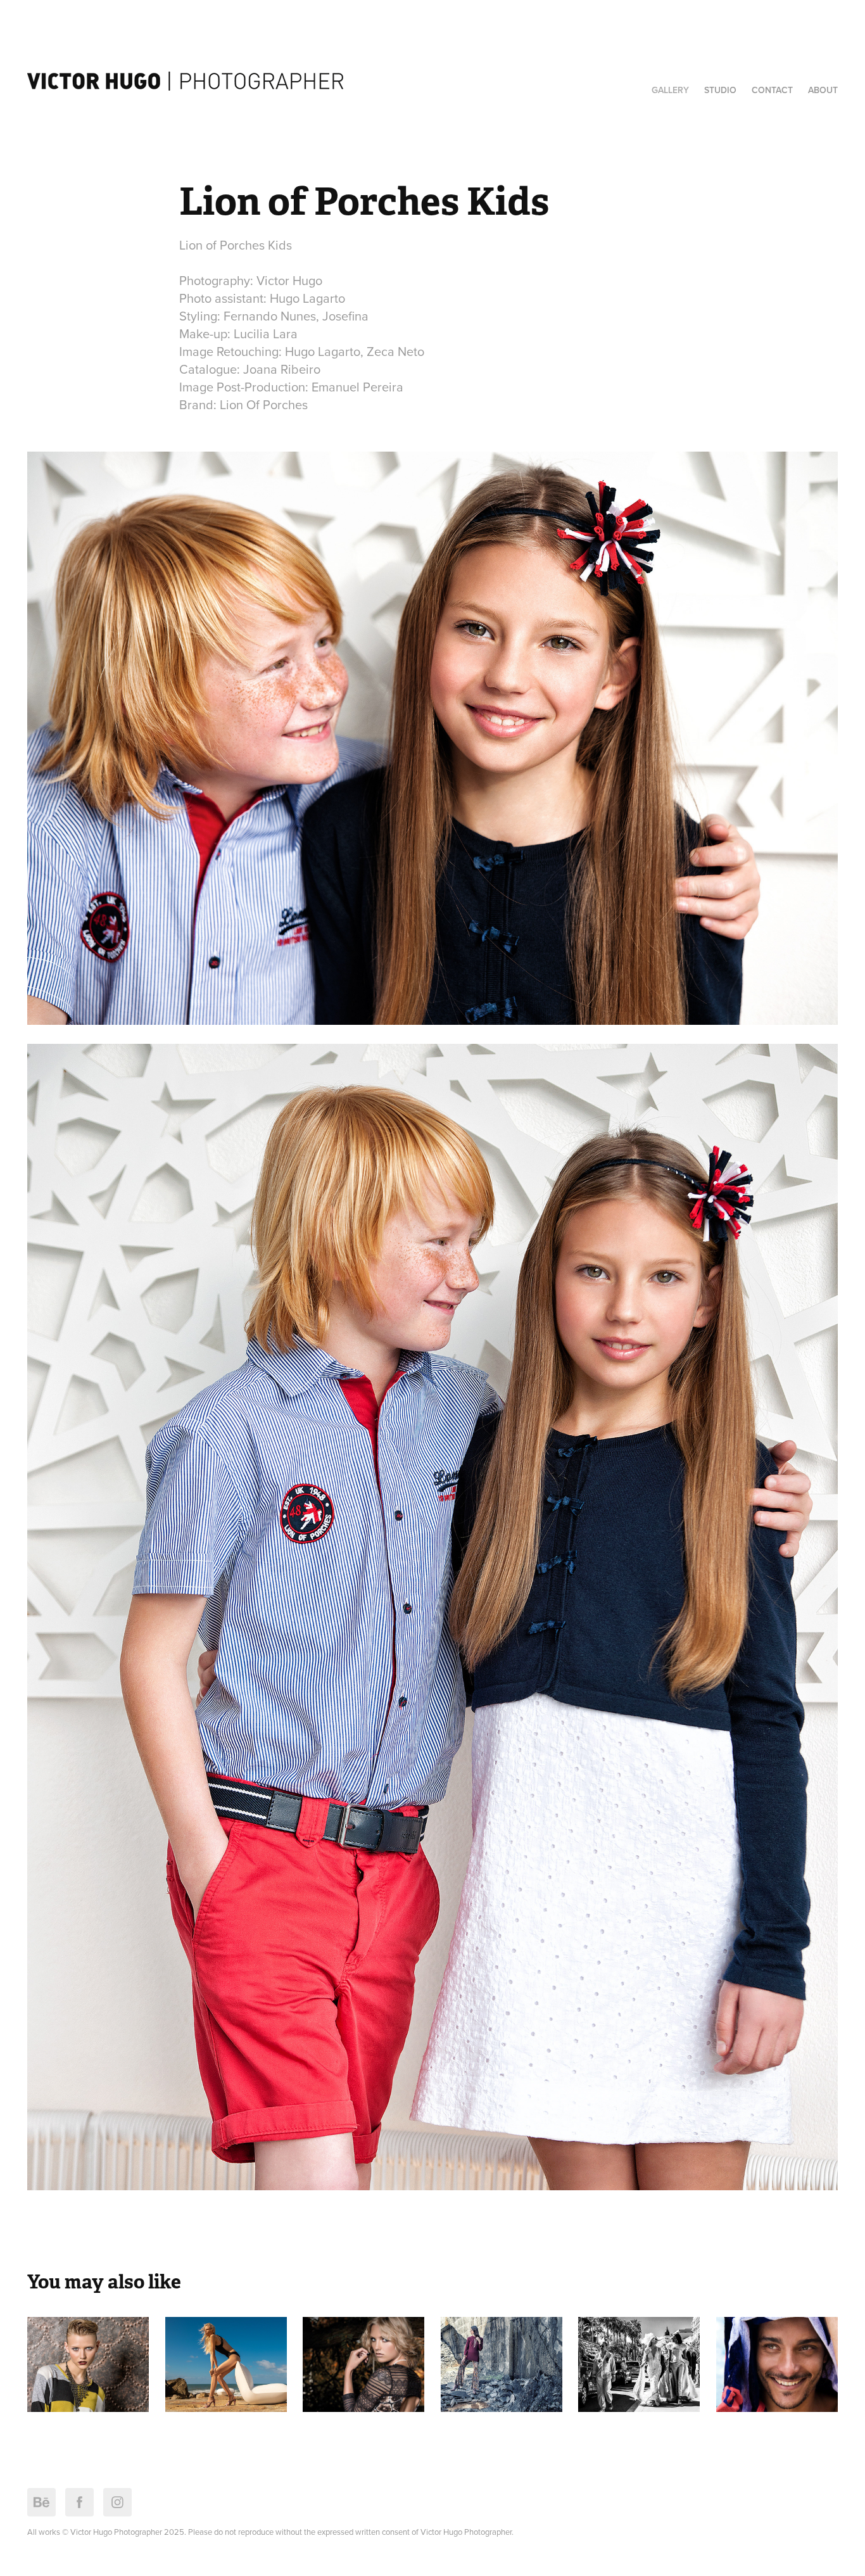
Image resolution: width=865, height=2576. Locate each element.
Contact (772, 90)
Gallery (670, 90)
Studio (720, 90)
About (823, 90)
